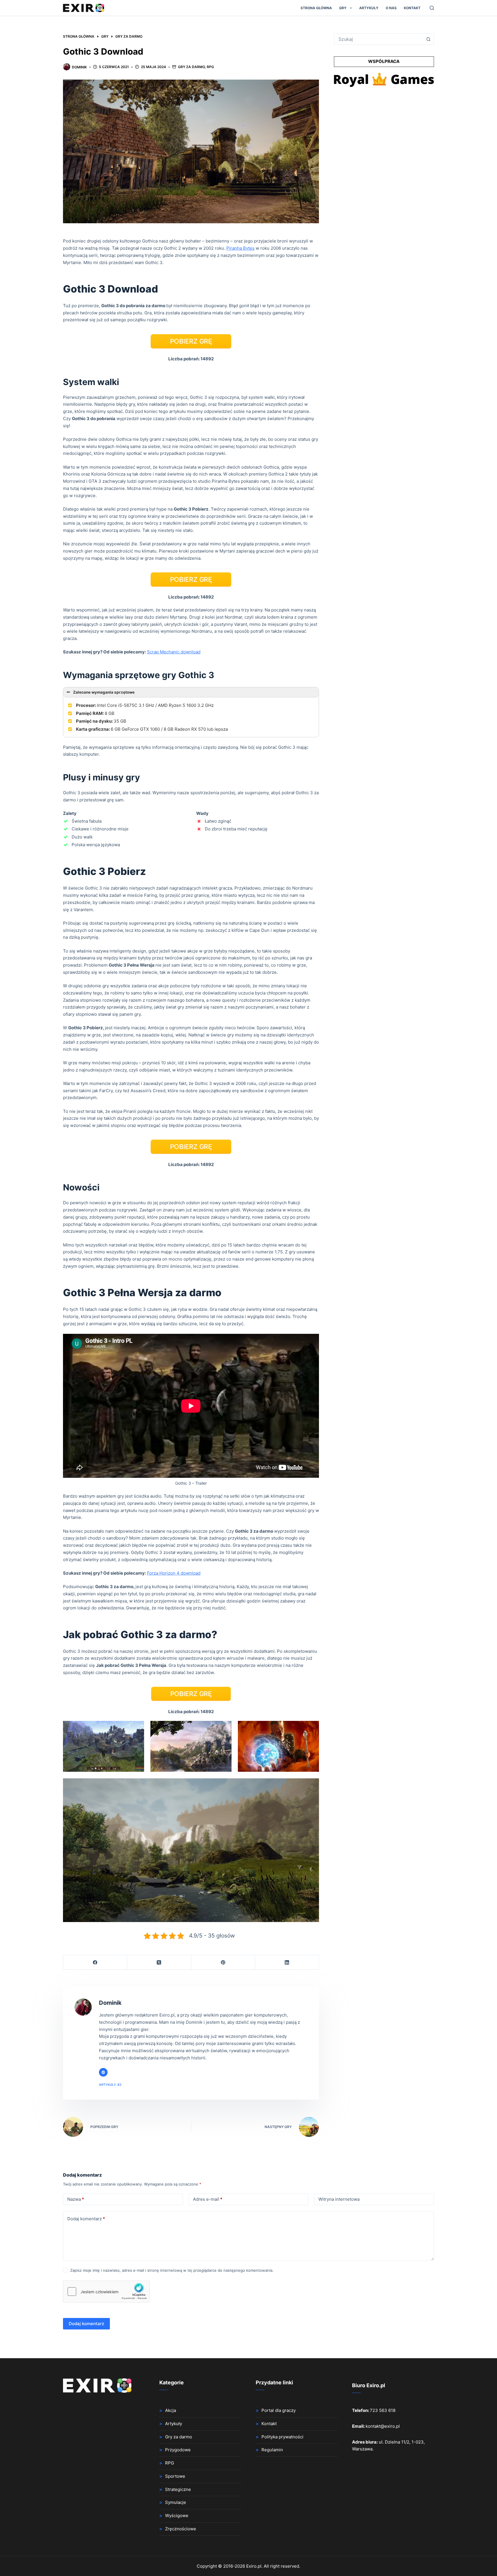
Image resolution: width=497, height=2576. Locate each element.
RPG (210, 67)
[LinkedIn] (287, 1962)
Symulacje (176, 2502)
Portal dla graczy (279, 2410)
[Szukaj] (432, 8)
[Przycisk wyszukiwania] (428, 39)
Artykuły (369, 8)
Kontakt (412, 8)
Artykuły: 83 (110, 2085)
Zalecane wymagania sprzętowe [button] (104, 692)
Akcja (171, 2410)
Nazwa (76, 2199)
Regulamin (272, 2450)
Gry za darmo (191, 67)
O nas (391, 8)
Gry (343, 8)
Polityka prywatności (282, 2437)
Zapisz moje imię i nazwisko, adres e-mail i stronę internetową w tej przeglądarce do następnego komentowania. (172, 2270)
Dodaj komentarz (86, 2219)
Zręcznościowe (181, 2529)
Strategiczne (178, 2489)
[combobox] (379, 39)
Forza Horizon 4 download (174, 1573)
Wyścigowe (177, 2516)
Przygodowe (178, 2450)
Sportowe (175, 2476)
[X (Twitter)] (159, 1962)
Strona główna (316, 8)
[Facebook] (95, 1962)
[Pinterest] (223, 1962)
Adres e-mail (208, 2199)
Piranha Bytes (240, 248)
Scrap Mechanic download (174, 652)
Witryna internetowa (339, 2199)
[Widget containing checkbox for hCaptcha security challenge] (106, 2292)
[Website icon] (103, 2072)
